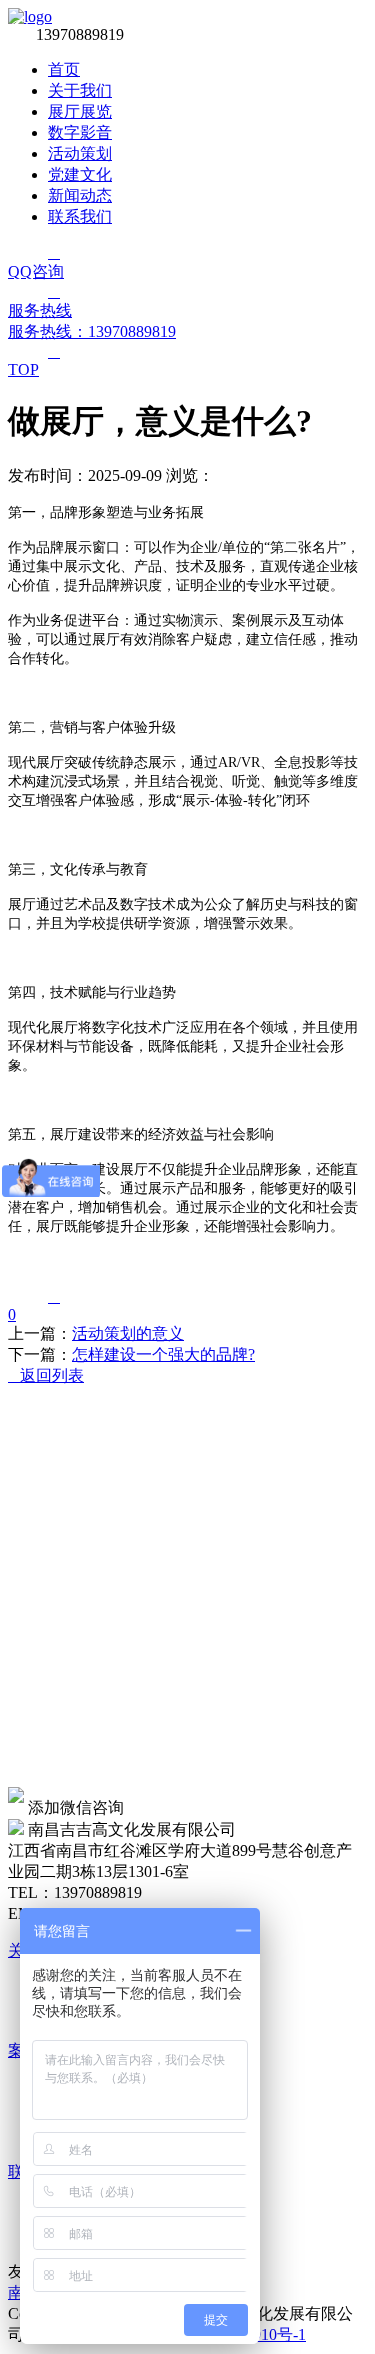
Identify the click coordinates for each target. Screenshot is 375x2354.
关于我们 (80, 90)
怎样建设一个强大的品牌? (163, 1354)
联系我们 (80, 216)
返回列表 (46, 1375)
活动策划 (80, 153)
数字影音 (80, 132)
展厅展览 (80, 111)
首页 (64, 69)
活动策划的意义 (128, 1333)
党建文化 (80, 174)
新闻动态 (80, 195)
